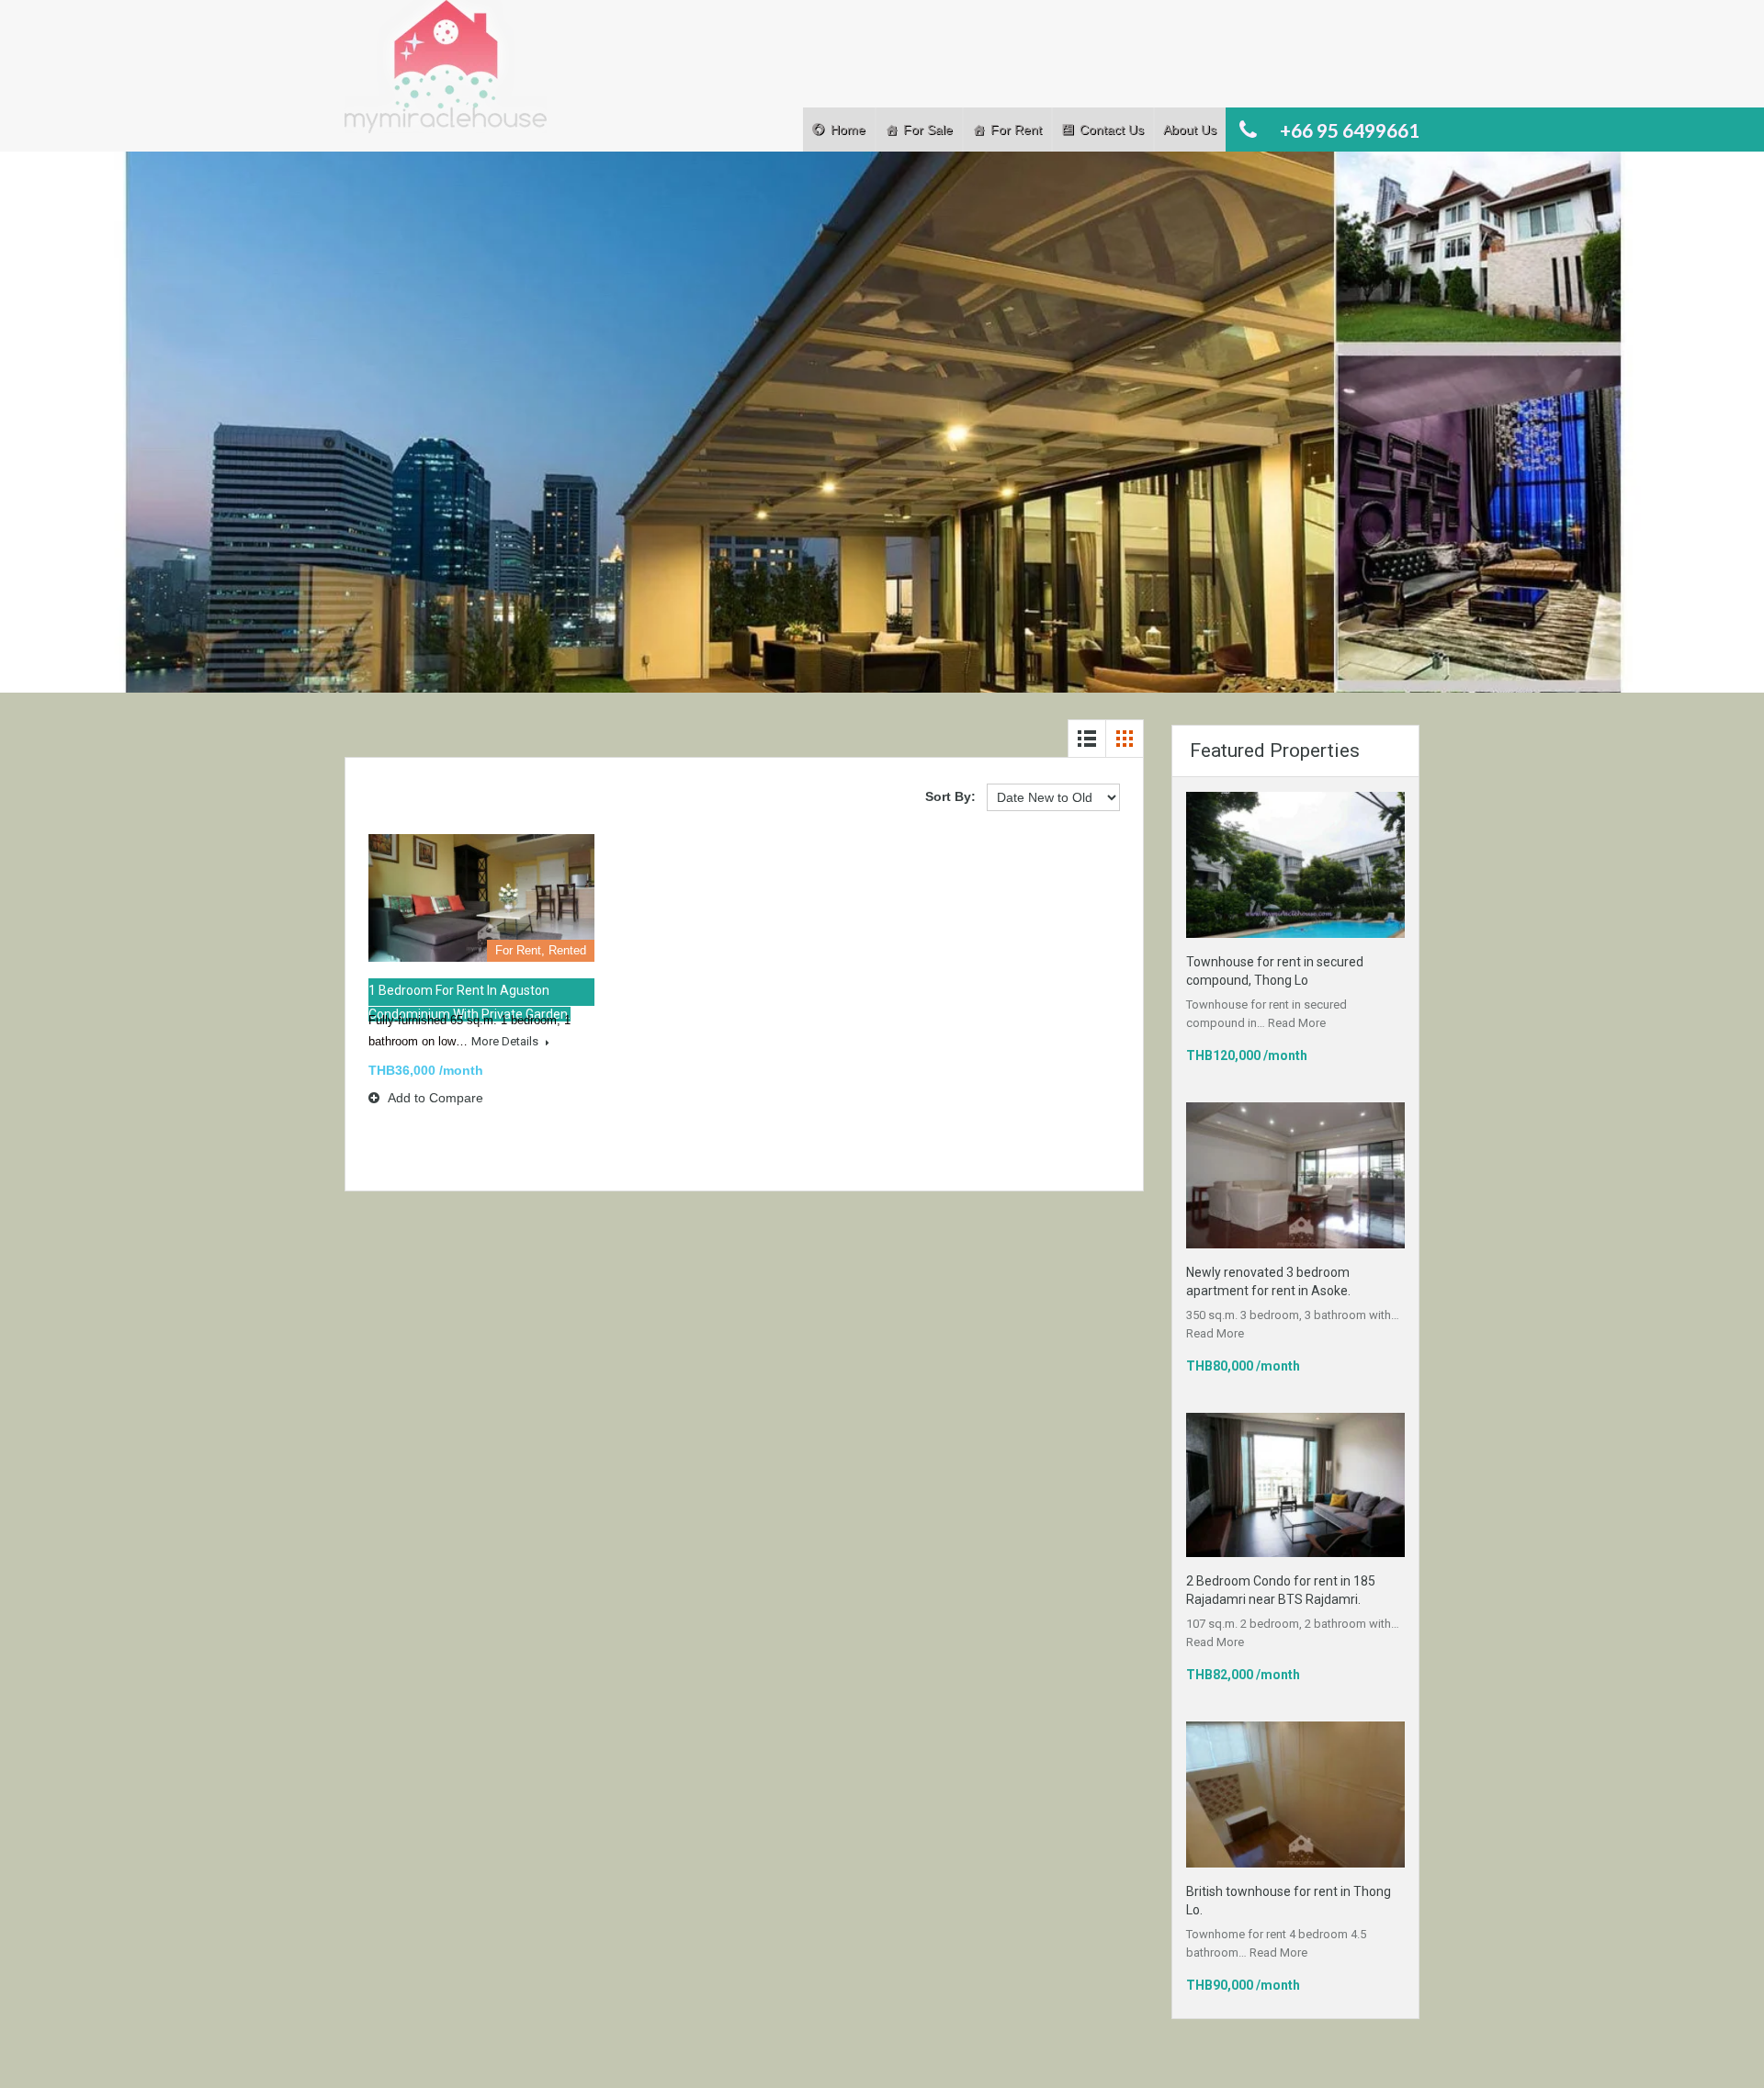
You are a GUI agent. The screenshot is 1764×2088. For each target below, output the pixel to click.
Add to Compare (434, 1098)
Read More (1297, 1023)
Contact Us (1112, 130)
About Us (1190, 130)
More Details (506, 1041)
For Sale (928, 130)
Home (848, 130)
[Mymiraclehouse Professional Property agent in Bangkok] (446, 76)
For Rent (1016, 130)
